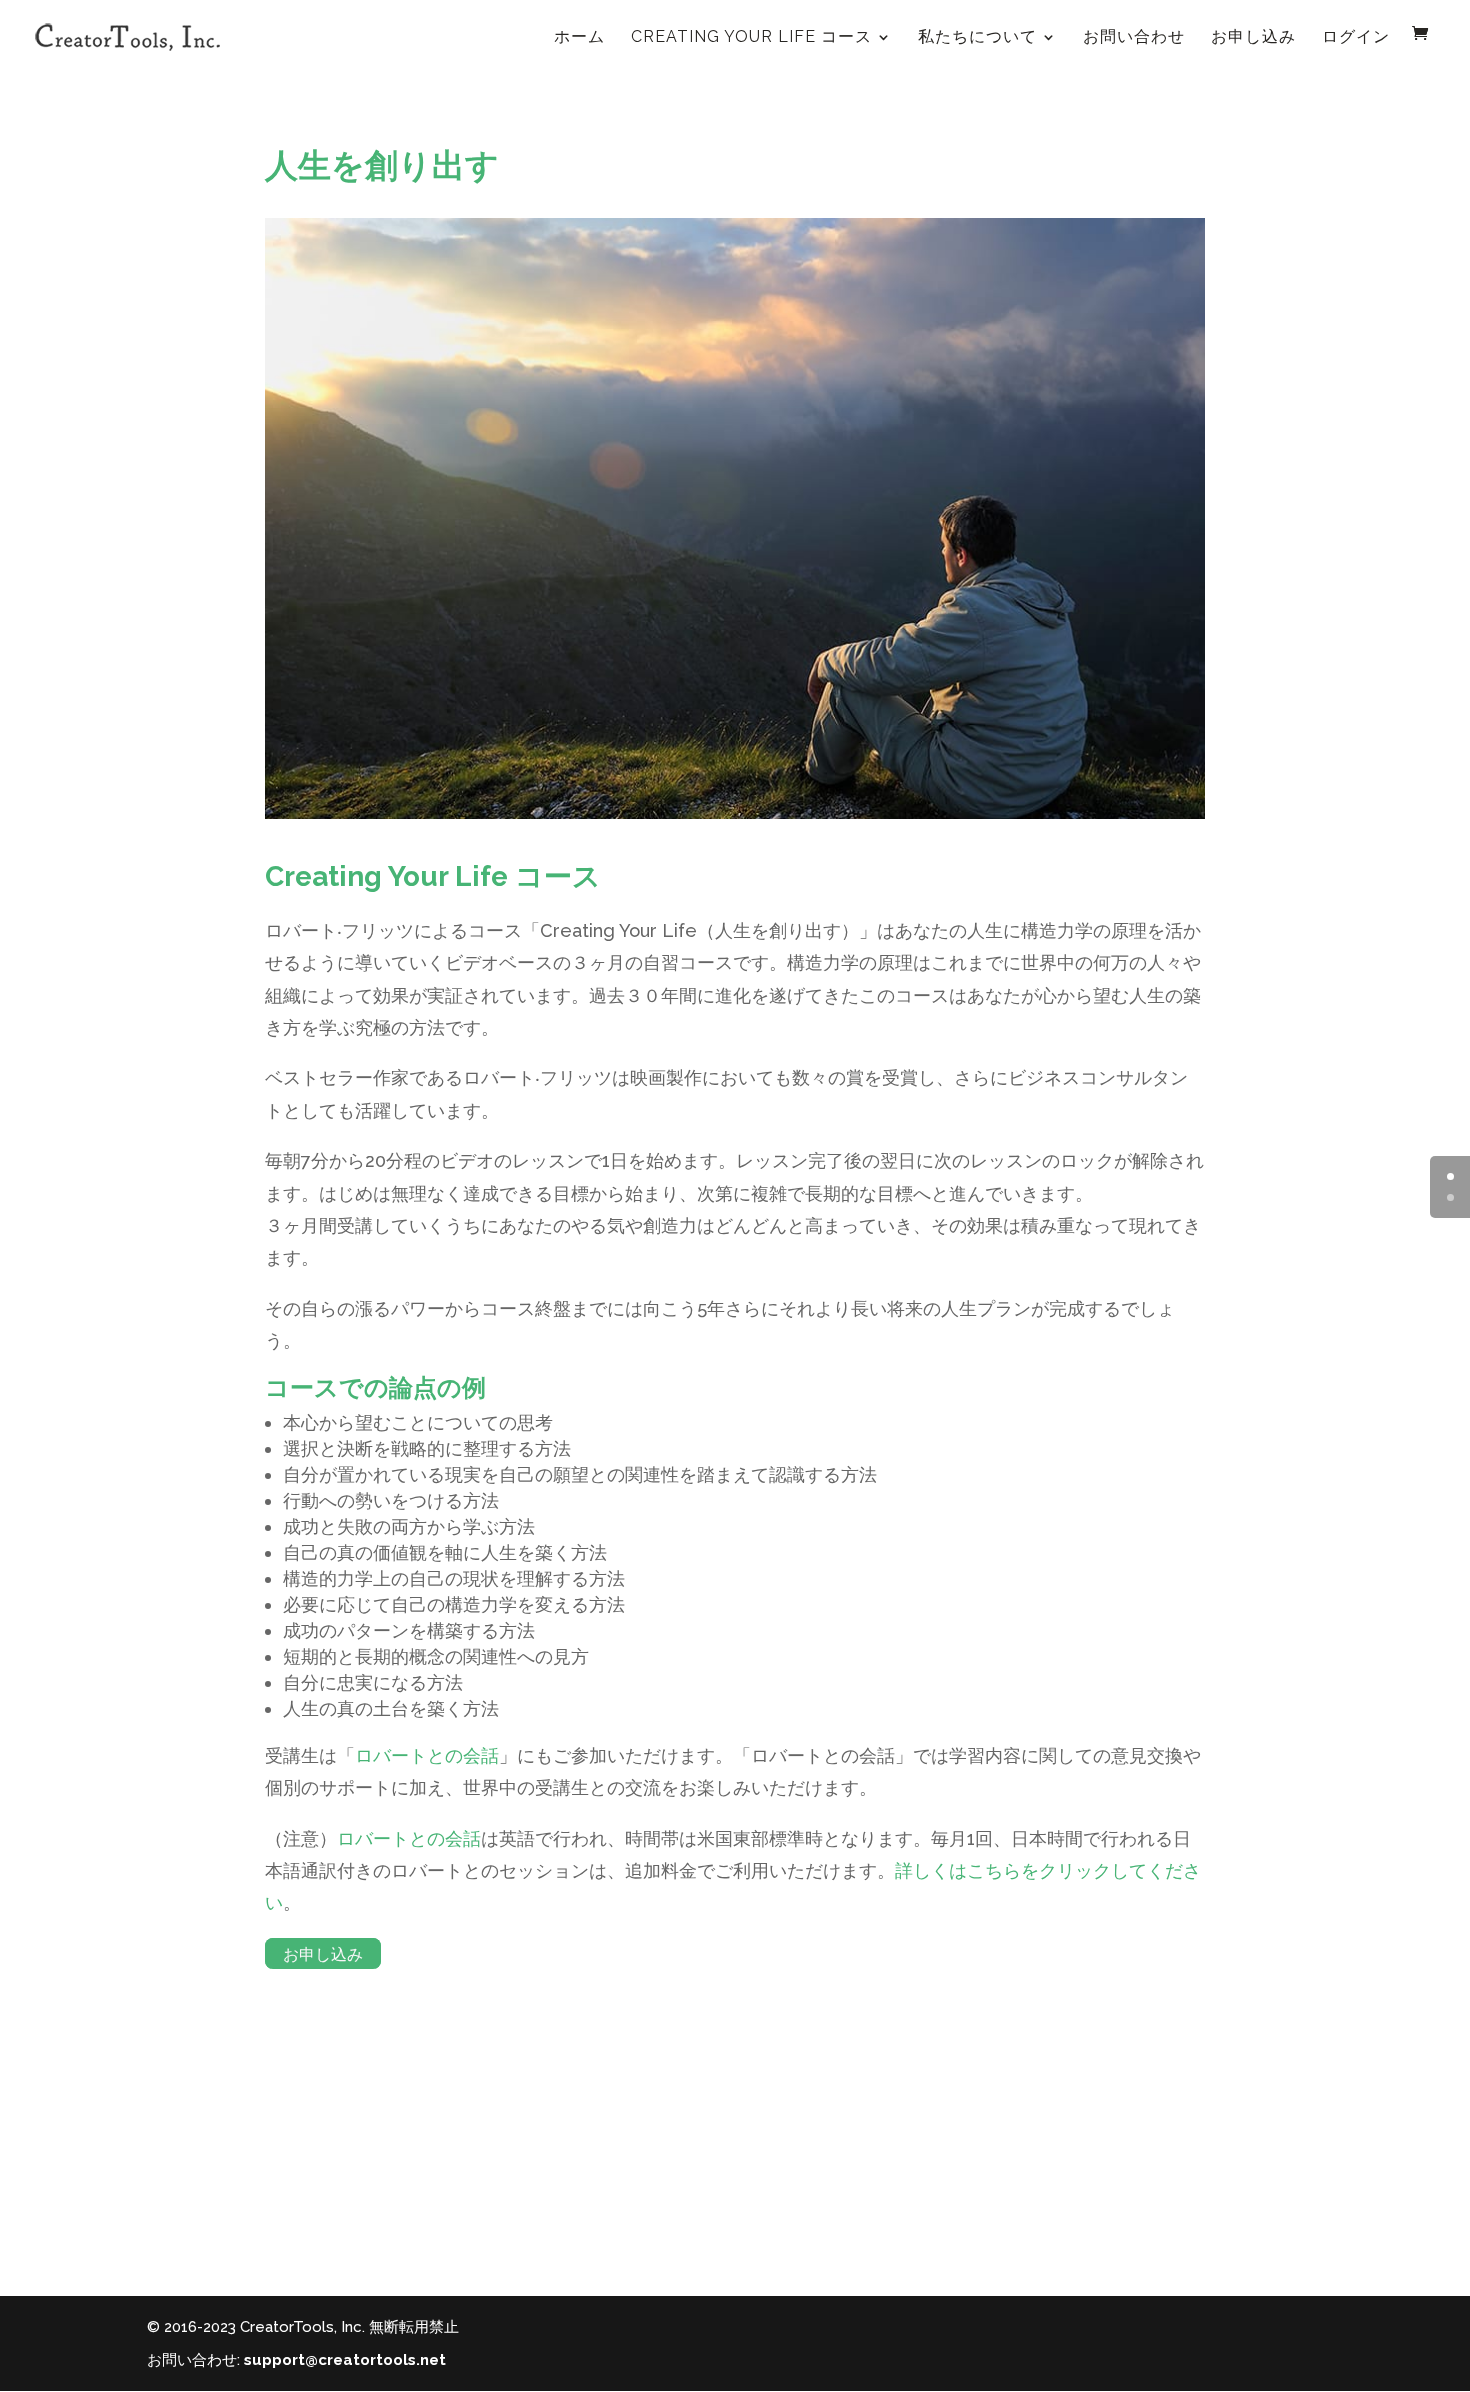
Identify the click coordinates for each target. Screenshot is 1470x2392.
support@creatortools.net (345, 2360)
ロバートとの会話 (427, 1755)
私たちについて (977, 36)
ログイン (1356, 36)
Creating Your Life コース (751, 36)
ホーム (579, 36)
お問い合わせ (1134, 36)
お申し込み (1253, 36)
